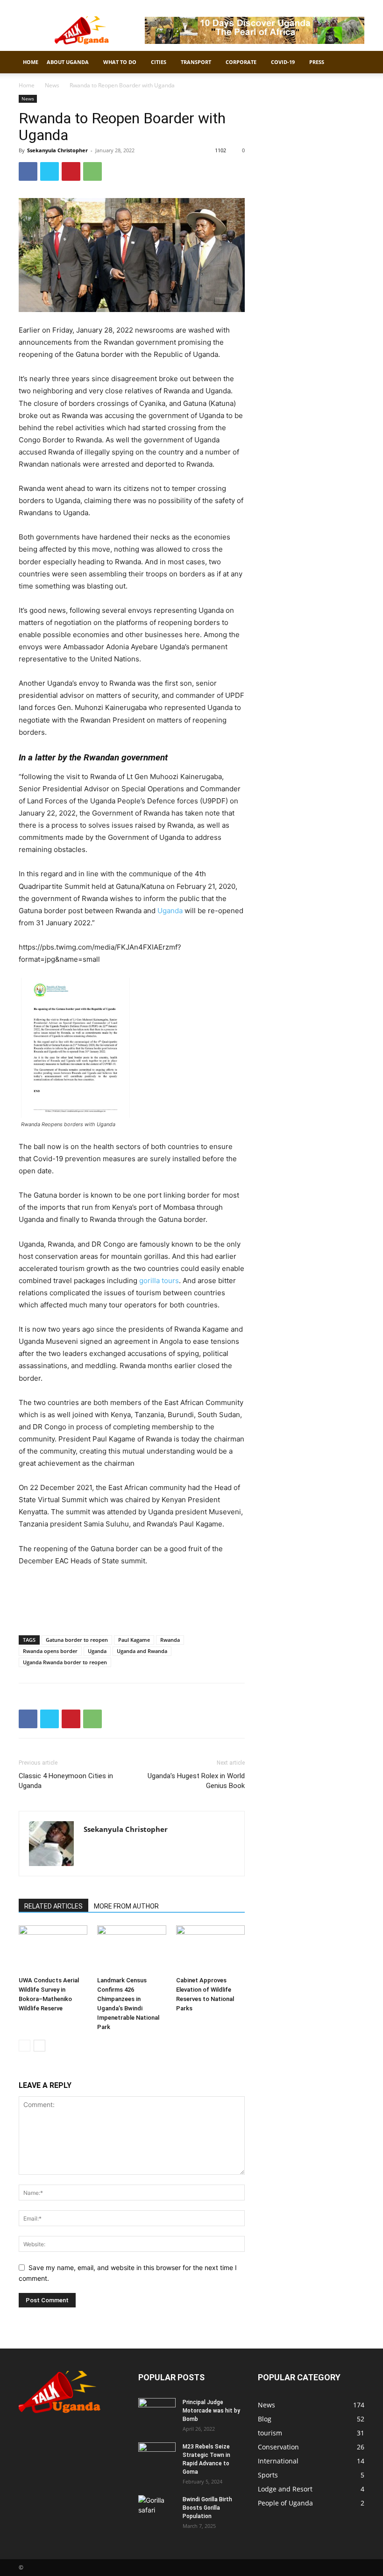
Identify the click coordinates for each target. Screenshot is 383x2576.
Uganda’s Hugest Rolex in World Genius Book (196, 1781)
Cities (159, 62)
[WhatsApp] (92, 171)
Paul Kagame (134, 1640)
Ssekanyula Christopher (57, 150)
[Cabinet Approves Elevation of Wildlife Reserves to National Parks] (210, 1949)
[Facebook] (28, 171)
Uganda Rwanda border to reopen (65, 1662)
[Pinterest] (71, 171)
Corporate (241, 62)
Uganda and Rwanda (142, 1651)
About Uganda (68, 62)
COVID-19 (283, 62)
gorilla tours (158, 1281)
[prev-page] (25, 2046)
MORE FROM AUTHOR (126, 1906)
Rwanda (170, 1640)
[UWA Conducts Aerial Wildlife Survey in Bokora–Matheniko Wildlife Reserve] (53, 1949)
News (52, 85)
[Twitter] (50, 171)
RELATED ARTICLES (53, 1906)
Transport (196, 62)
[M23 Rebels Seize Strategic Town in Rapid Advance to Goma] (157, 2455)
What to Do (120, 62)
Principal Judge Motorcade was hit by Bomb (211, 2411)
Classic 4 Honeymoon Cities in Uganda (66, 1781)
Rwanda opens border (50, 1651)
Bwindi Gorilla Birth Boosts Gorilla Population (207, 2508)
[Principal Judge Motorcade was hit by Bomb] (157, 2411)
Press (317, 62)
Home (31, 62)
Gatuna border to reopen (77, 1640)
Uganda (170, 911)
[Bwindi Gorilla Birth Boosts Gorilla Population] (157, 2508)
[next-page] (39, 2046)
